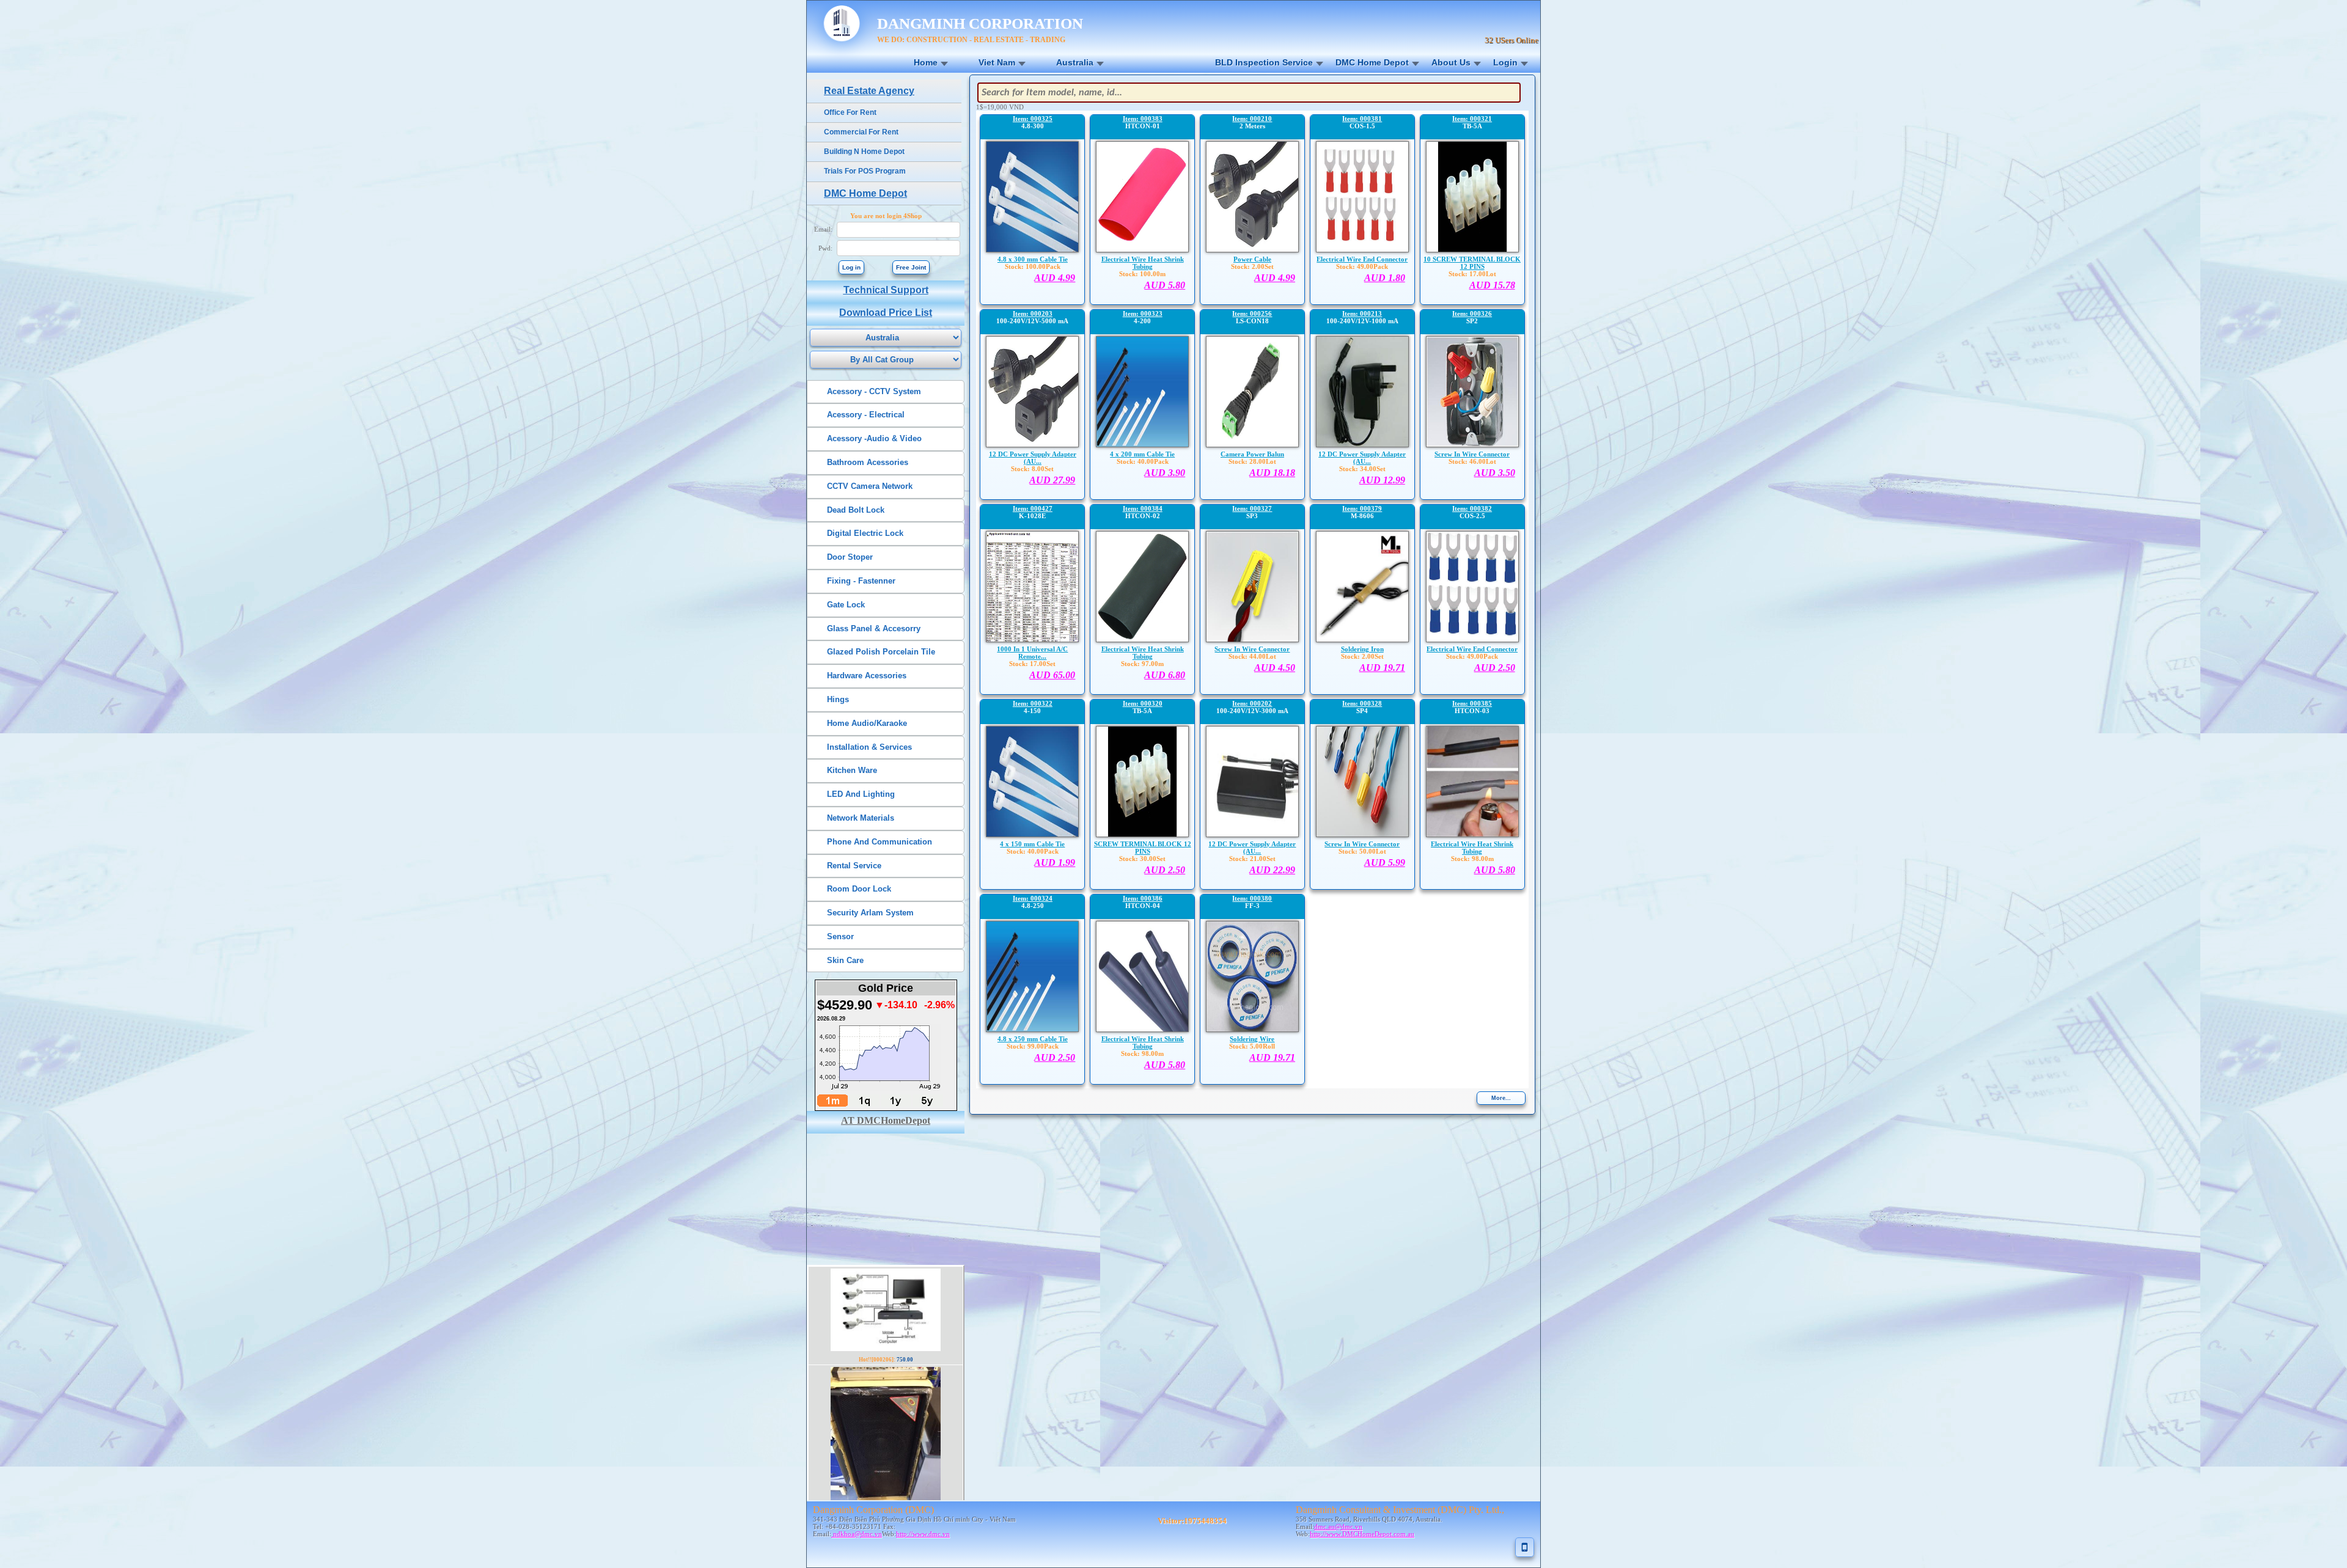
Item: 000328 (1362, 703)
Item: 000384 (1143, 508)
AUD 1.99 (1055, 863)
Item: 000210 (1252, 119)
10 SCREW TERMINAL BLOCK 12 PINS (1472, 263)
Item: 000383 (1143, 119)
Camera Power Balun (1252, 454)
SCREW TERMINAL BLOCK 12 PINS (1143, 848)
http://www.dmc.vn (923, 1534)
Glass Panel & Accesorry (874, 628)
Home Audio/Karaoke (867, 723)
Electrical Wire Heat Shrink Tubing (1143, 263)
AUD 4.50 (1275, 668)
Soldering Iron (1362, 649)
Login (1505, 62)
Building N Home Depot (864, 152)
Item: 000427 (1033, 508)
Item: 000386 (1143, 898)
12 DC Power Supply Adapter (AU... (1033, 458)
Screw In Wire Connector (1472, 454)
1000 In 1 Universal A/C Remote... (1032, 653)
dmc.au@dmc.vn (1338, 1526)
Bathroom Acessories (868, 462)
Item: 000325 (1033, 119)
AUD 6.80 (1165, 675)
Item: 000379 (1362, 508)
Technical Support (886, 290)
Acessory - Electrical (866, 415)
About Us (1451, 62)
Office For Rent (850, 112)
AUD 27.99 (1052, 480)
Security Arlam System (870, 913)
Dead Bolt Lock (856, 510)
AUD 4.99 (1055, 278)
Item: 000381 (1362, 119)
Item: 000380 (1252, 898)
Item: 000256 (1252, 313)
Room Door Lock (859, 889)
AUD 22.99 (1272, 870)
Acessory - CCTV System (874, 391)
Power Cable (1252, 259)
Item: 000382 (1472, 508)
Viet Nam (997, 62)
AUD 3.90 (1165, 473)
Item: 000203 (1033, 313)
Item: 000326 (1472, 313)
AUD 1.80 (1385, 278)
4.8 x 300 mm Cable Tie (1033, 259)
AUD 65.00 (1052, 675)
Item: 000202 (1252, 703)
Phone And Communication (880, 842)
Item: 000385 (1472, 703)
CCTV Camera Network (870, 486)
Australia (1075, 62)
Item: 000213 (1362, 313)
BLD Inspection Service (1264, 62)
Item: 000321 (1472, 119)
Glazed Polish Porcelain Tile (881, 652)
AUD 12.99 (1382, 480)
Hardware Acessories (867, 676)
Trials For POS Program (865, 171)
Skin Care (845, 960)
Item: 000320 (1143, 703)
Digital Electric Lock (865, 533)
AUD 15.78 (1492, 285)
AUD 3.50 (1495, 473)
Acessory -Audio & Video (874, 438)
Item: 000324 (1033, 898)
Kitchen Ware (852, 770)
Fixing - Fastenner (861, 581)
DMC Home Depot (1372, 62)
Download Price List (886, 313)
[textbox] (1249, 93)
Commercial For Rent (861, 132)
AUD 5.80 (1165, 285)
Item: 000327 (1252, 508)
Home (926, 62)
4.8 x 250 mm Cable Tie (1033, 1039)
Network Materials (861, 818)
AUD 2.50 (1495, 668)
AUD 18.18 (1272, 473)
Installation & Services (869, 747)
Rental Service (854, 866)
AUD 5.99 (1385, 863)
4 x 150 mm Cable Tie (1032, 844)
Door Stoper (850, 557)
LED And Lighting (861, 794)
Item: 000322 (1033, 703)
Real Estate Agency (869, 91)
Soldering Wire (1252, 1039)
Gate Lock (846, 605)
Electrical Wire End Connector (1362, 259)
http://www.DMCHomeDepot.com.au (1362, 1534)
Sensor (840, 936)
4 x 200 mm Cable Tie (1142, 454)
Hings (838, 699)
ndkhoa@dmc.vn (857, 1534)
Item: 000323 (1143, 313)
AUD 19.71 (1382, 668)
